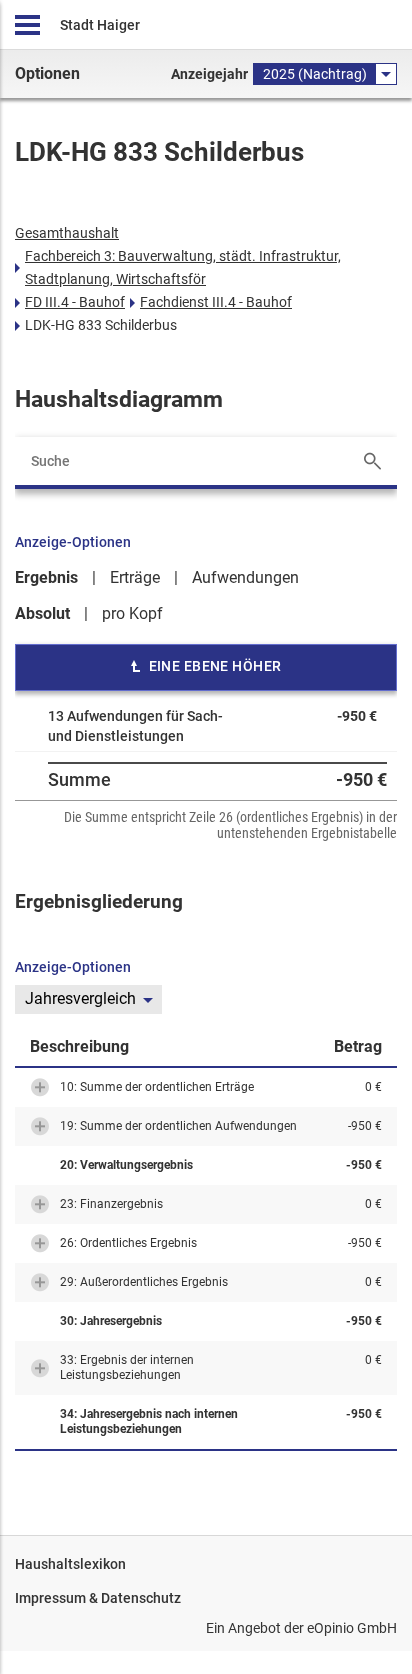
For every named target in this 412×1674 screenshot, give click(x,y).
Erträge (135, 577)
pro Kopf (132, 613)
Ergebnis (46, 577)
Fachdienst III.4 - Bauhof (216, 302)
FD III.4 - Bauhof (75, 302)
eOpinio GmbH (352, 1628)
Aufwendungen (245, 577)
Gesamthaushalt (67, 233)
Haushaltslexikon (70, 1564)
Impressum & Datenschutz (98, 1598)
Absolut (42, 613)
